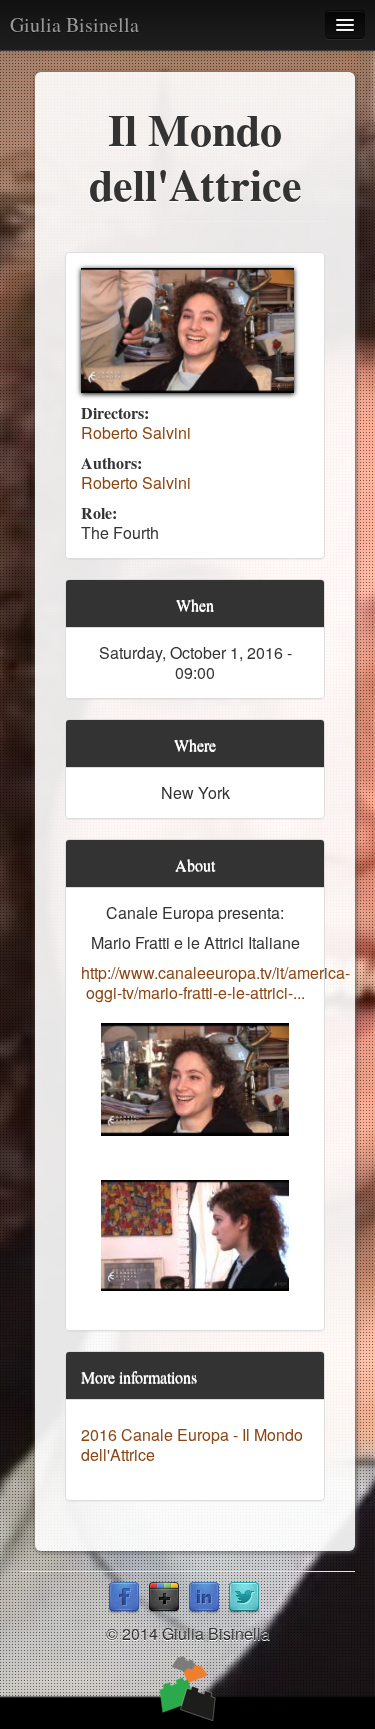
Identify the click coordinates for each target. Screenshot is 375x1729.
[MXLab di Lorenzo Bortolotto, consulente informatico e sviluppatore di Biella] (187, 1689)
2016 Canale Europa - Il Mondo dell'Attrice (192, 1444)
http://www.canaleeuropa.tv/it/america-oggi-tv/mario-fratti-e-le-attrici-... (215, 982)
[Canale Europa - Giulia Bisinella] (187, 330)
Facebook (124, 1598)
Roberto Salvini (136, 432)
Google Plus (164, 1598)
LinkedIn (204, 1598)
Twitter (244, 1598)
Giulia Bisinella (74, 24)
